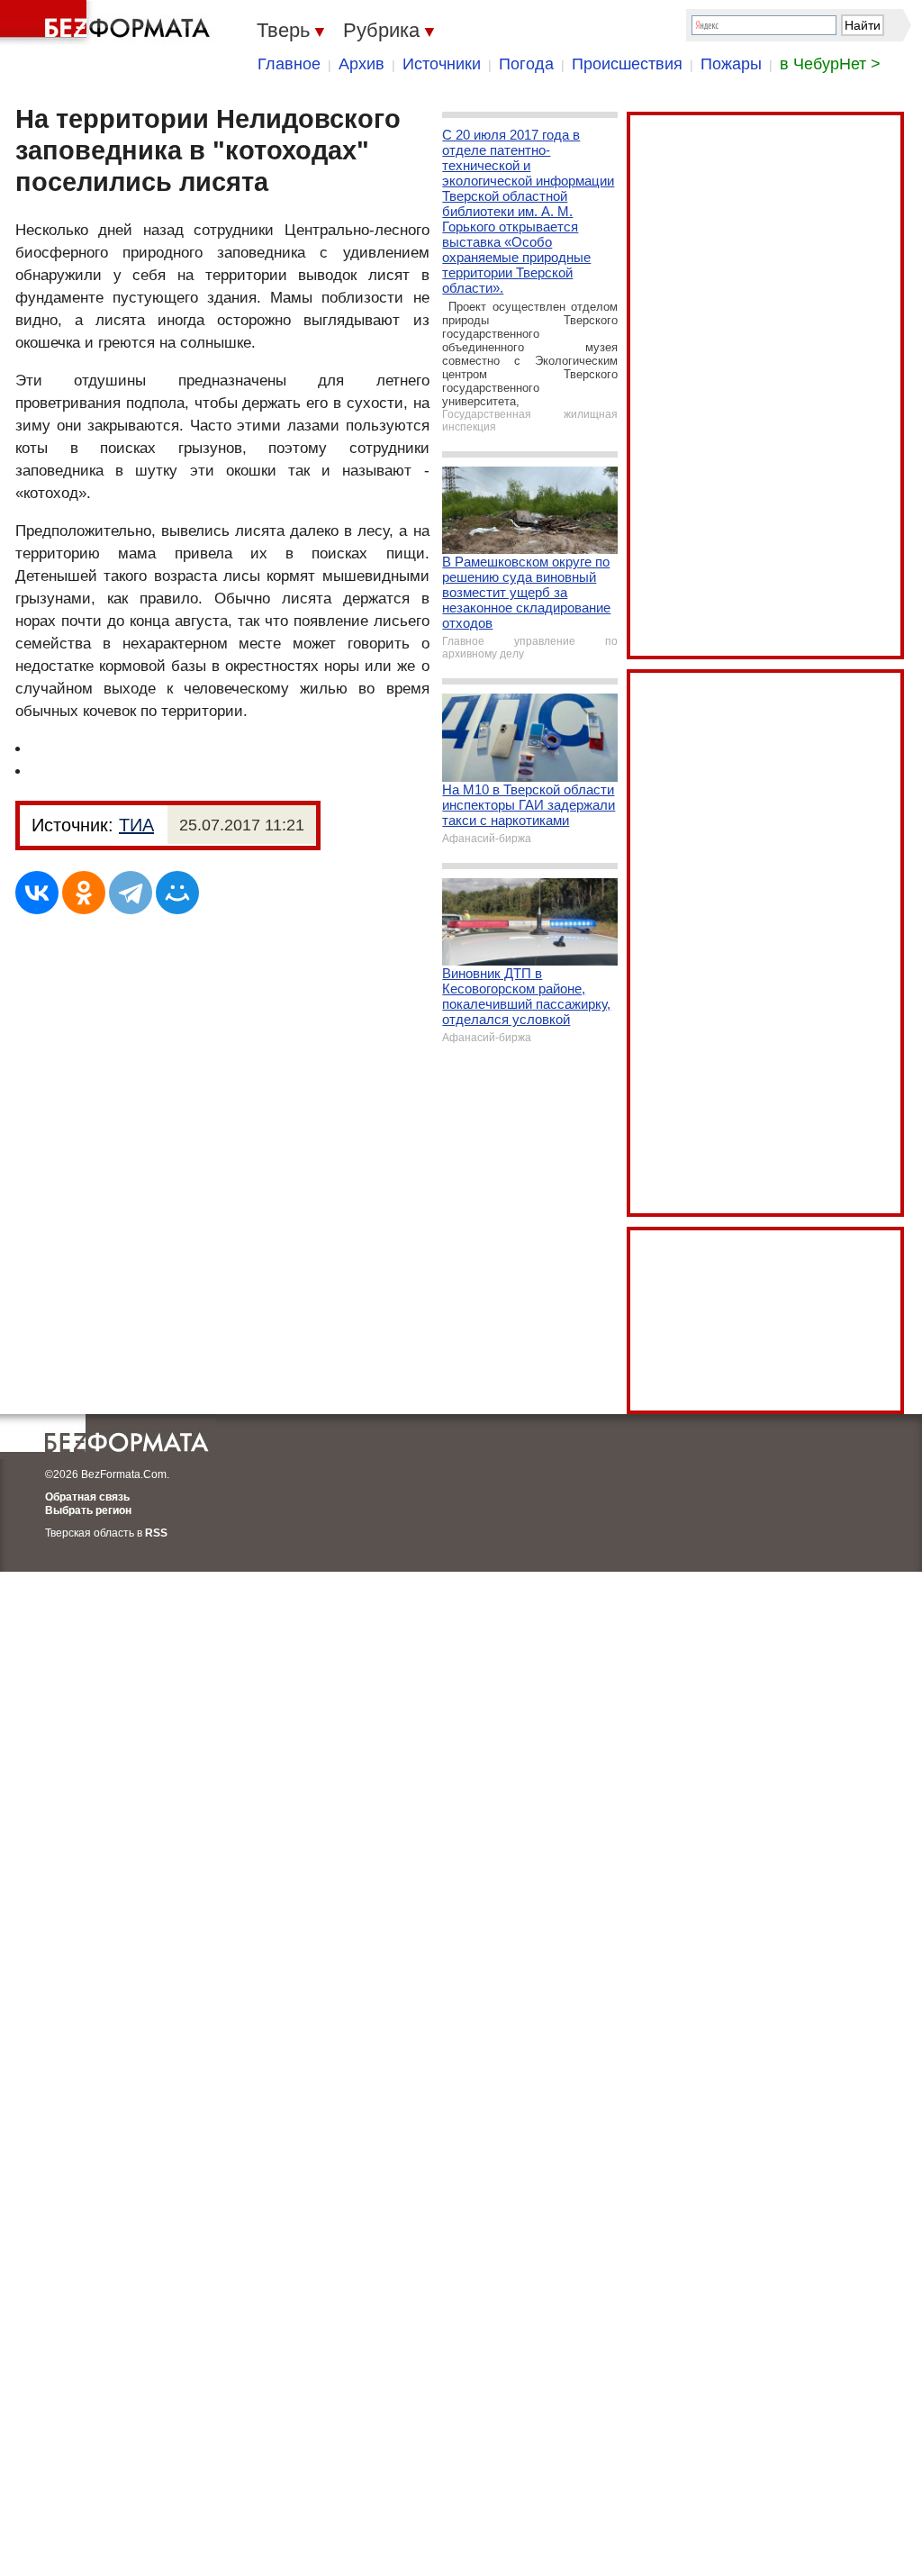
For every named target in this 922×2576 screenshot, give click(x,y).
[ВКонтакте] (37, 893)
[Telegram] (131, 893)
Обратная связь (87, 1497)
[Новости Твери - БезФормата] (108, 23)
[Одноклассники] (84, 893)
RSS (156, 1533)
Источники (442, 64)
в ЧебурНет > (830, 64)
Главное (289, 64)
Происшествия (627, 64)
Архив (362, 64)
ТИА (136, 825)
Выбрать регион (88, 1510)
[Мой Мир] (177, 893)
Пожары (731, 64)
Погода (526, 64)
